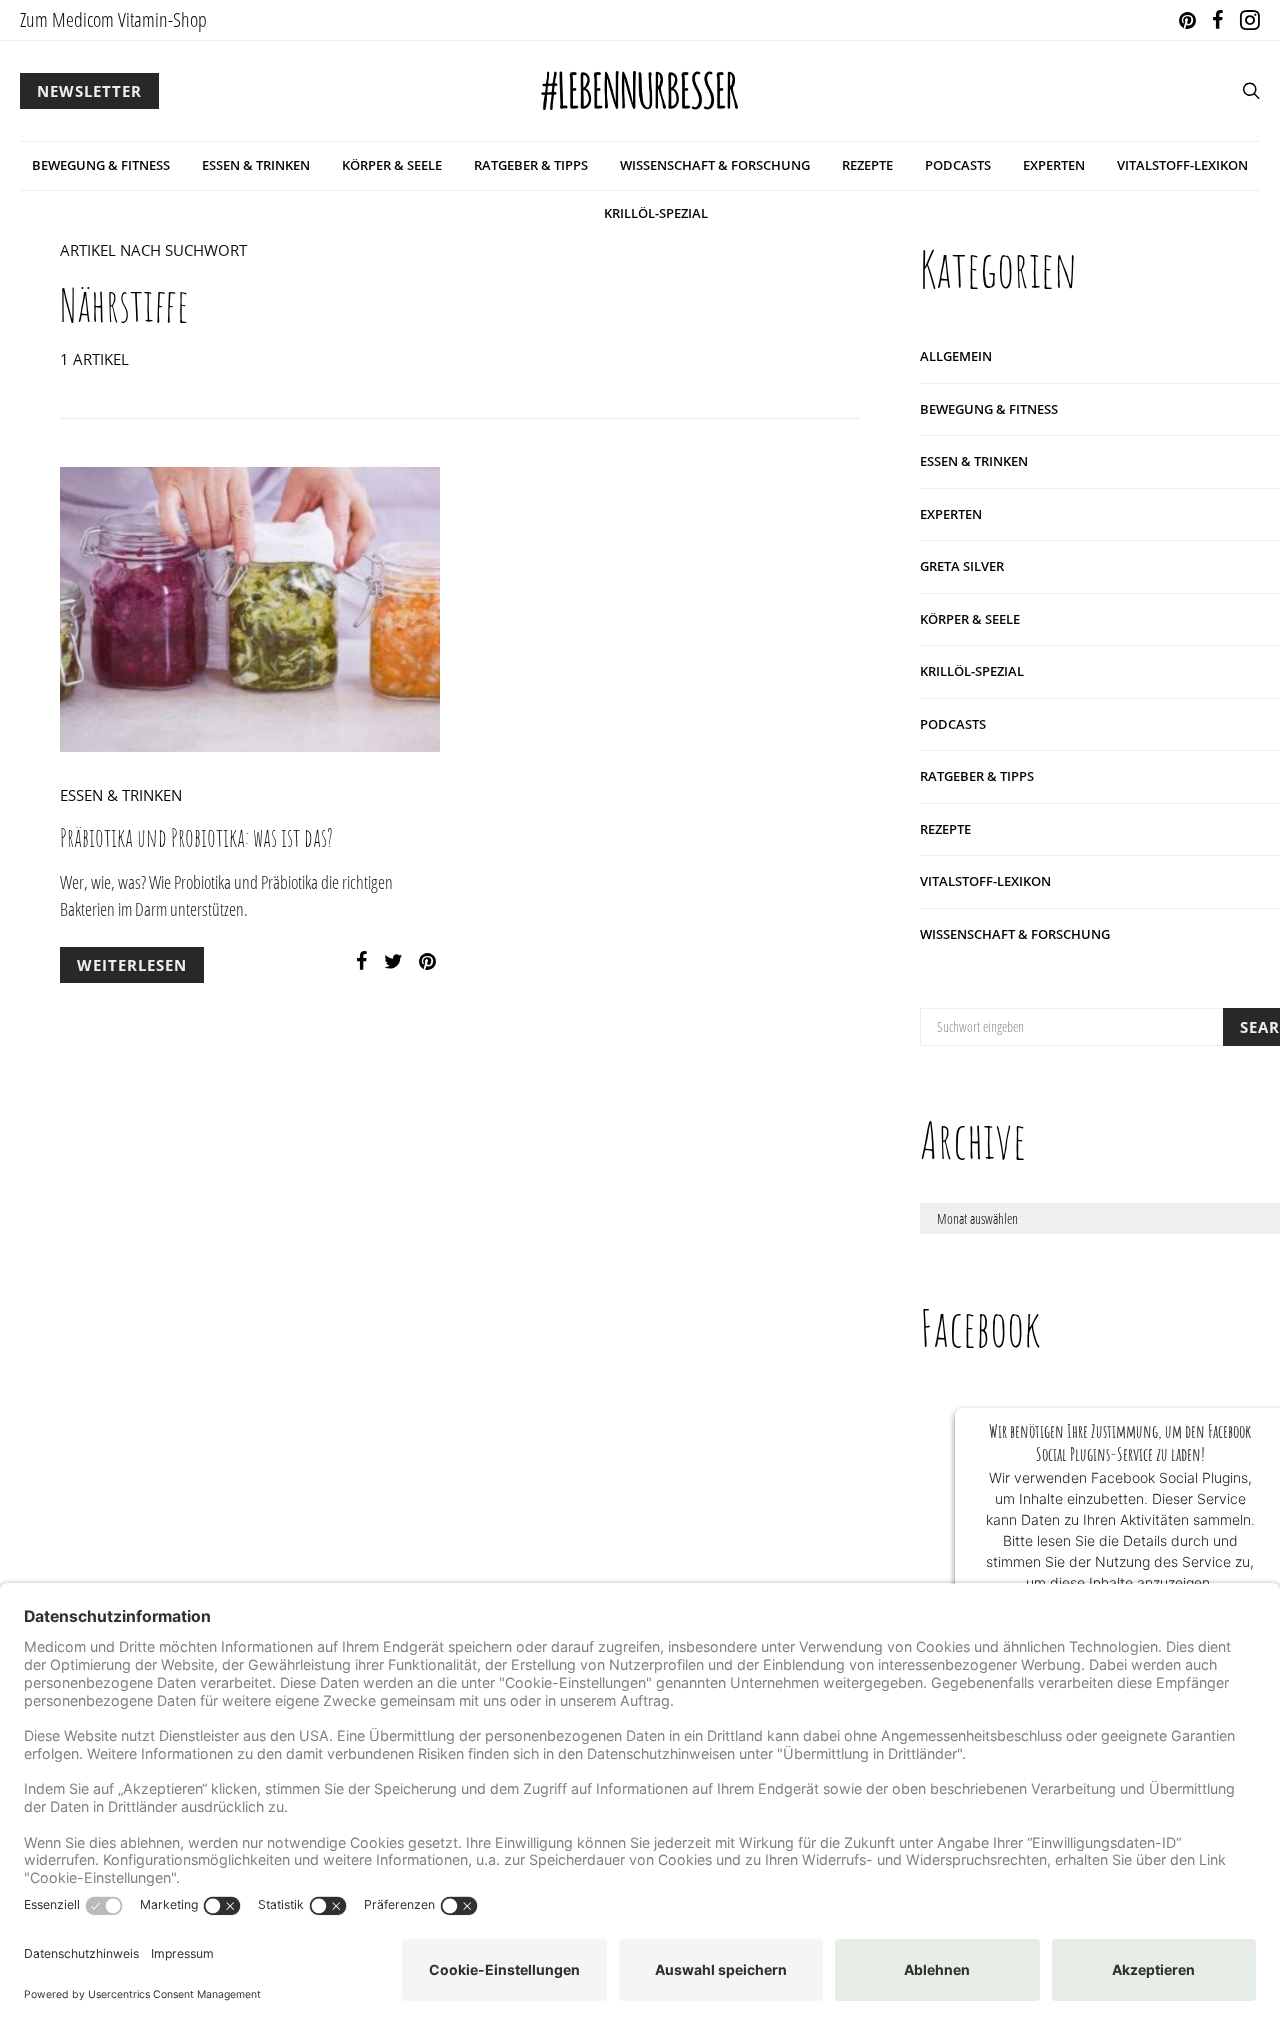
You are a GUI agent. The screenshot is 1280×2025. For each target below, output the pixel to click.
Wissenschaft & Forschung (715, 165)
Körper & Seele (392, 165)
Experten (1054, 165)
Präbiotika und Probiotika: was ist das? (196, 837)
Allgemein (956, 356)
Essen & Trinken (256, 165)
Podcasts (958, 165)
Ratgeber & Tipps (531, 165)
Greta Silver (962, 566)
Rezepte (867, 165)
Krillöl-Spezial (656, 213)
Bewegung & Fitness (101, 165)
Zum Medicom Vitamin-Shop (113, 19)
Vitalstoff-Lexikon (1182, 165)
